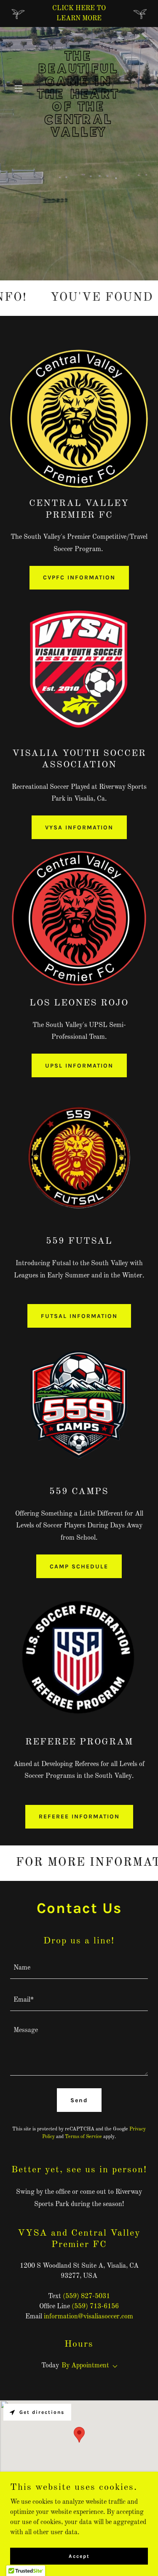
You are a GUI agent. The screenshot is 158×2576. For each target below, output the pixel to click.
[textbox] (79, 1968)
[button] (20, 88)
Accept (79, 2556)
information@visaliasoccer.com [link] (88, 2317)
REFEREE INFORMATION (79, 1817)
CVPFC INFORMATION (79, 577)
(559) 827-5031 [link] (86, 2296)
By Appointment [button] (85, 2366)
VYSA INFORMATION (79, 827)
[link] (79, 135)
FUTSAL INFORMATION (79, 1316)
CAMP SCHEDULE (79, 1567)
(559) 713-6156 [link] (95, 2307)
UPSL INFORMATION (79, 1066)
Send (79, 2100)
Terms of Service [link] (83, 2137)
